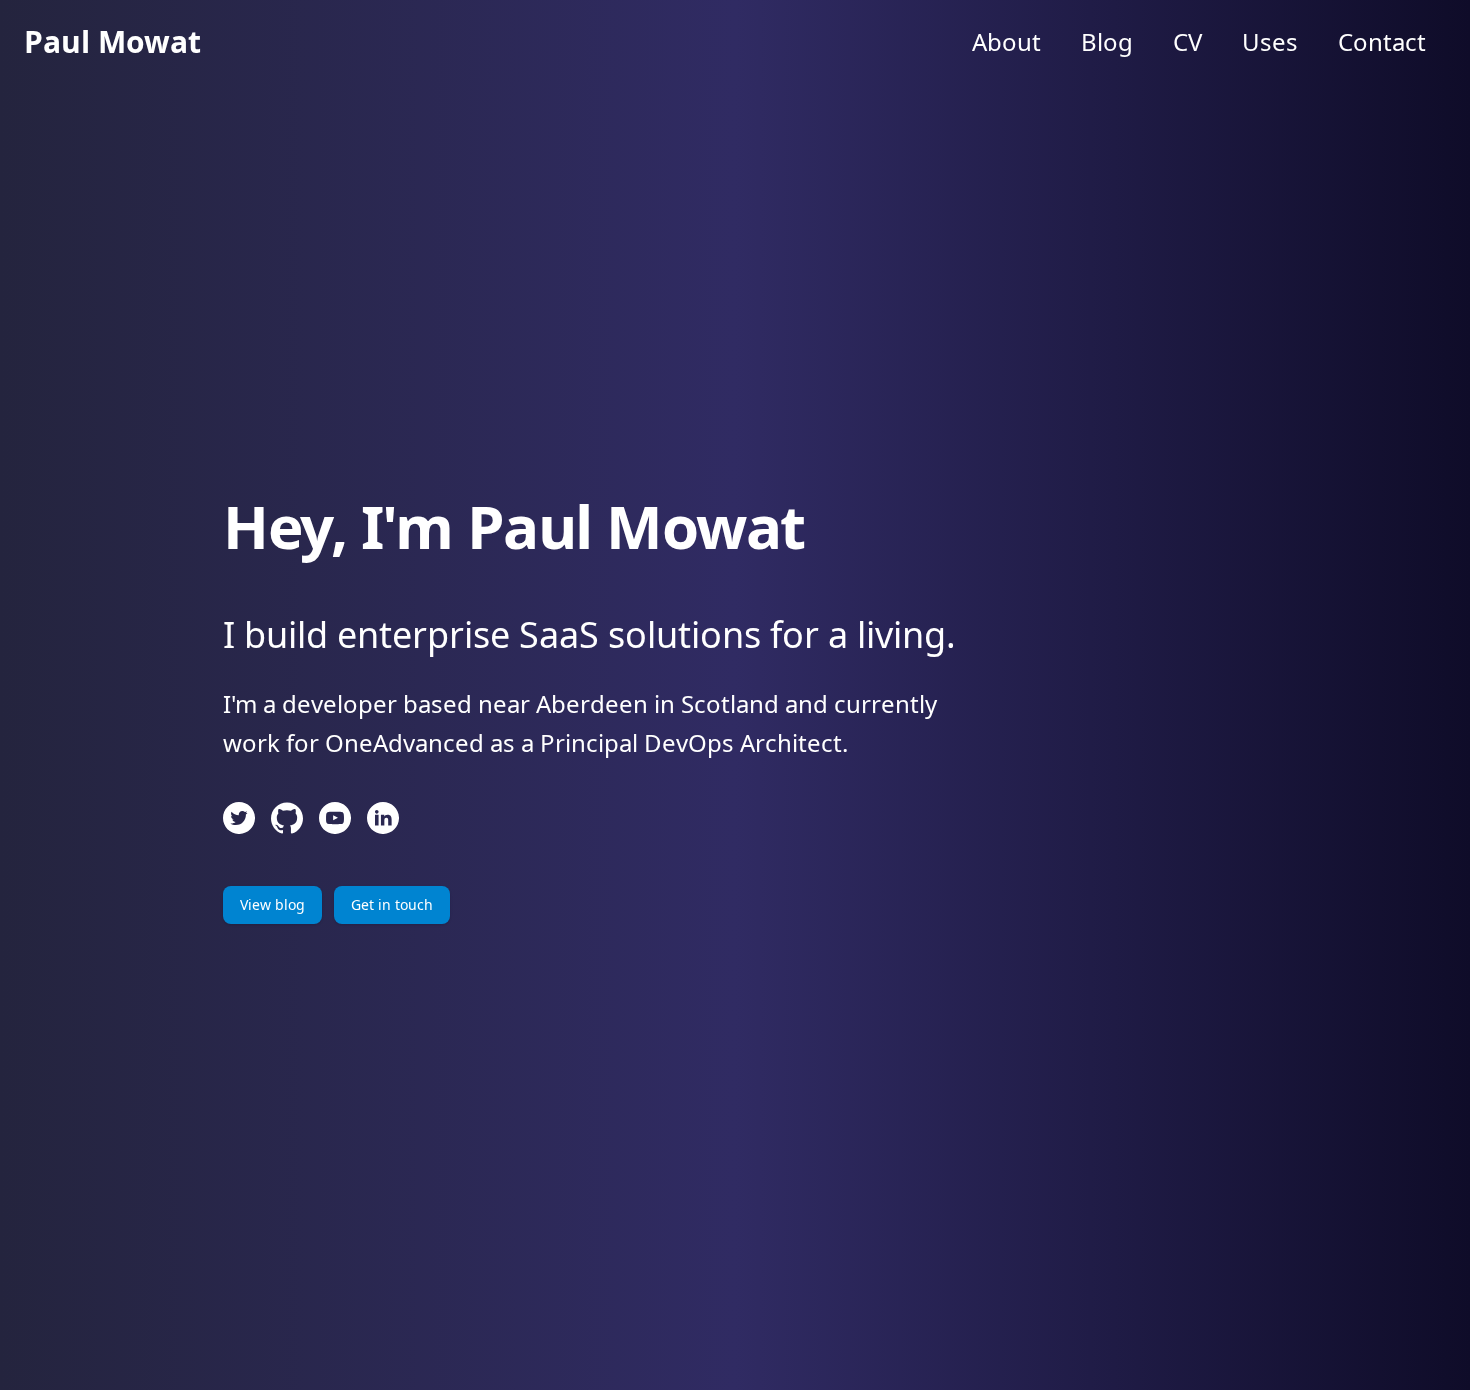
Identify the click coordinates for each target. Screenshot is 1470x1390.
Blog (1107, 41)
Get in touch (392, 904)
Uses (1270, 41)
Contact (1382, 41)
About (1006, 41)
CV (1187, 41)
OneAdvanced (404, 742)
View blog (272, 904)
